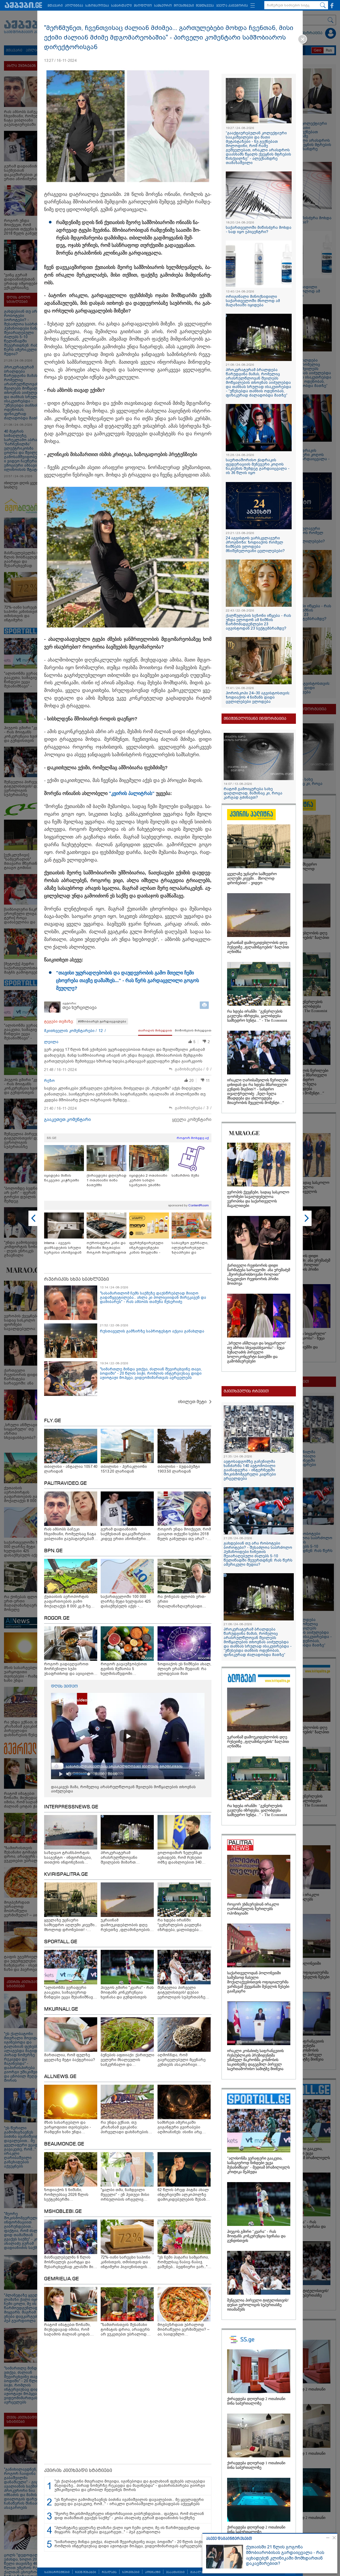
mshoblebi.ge (63, 2212)
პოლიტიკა (74, 6)
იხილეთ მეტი (192, 1402)
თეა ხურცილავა (80, 1007)
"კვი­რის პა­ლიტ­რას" (132, 793)
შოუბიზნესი (184, 6)
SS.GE (52, 1138)
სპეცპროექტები (57, 2572)
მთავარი (55, 6)
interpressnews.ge (71, 1807)
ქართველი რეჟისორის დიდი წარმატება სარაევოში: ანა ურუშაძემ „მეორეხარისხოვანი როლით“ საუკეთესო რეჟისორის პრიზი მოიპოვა (259, 1274)
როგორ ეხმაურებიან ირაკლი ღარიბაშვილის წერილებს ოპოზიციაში (253, 1909)
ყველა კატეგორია (232, 6)
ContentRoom (199, 1205)
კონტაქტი (153, 2572)
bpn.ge (53, 1551)
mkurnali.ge (61, 2009)
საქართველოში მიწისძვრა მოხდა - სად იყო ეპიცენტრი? (259, 230)
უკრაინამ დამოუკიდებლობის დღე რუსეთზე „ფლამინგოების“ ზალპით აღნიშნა (258, 947)
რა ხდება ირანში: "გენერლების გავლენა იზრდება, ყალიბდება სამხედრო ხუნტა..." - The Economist (257, 1016)
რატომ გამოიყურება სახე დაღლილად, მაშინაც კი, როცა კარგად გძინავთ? (253, 793)
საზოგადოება (97, 6)
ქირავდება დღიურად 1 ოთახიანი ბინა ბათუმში (107, 1180)
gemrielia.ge (61, 2279)
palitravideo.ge (65, 1483)
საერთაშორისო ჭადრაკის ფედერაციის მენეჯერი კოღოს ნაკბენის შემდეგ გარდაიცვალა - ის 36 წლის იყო (258, 466)
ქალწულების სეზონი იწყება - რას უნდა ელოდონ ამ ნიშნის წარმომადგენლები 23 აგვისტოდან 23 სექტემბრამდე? (258, 622)
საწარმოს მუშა (185, 1175)
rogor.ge (57, 1618)
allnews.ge (60, 2077)
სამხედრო (163, 6)
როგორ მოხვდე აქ (193, 1138)
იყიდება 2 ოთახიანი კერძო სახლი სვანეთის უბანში (148, 1180)
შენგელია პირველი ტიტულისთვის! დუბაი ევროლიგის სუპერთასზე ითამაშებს (258, 2305)
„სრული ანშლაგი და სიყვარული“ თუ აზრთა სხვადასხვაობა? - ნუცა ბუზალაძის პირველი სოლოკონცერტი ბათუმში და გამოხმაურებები (257, 1352)
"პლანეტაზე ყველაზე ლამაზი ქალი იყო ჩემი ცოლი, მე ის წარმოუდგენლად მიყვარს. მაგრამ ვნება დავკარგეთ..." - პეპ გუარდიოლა (127, 2530)
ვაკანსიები (175, 2572)
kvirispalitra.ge (66, 1874)
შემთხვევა (205, 6)
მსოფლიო (143, 6)
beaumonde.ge (64, 2144)
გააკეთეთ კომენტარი (67, 1119)
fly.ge (53, 1421)
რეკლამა (109, 2572)
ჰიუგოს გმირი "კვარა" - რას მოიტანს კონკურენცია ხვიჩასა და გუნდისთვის (256, 2236)
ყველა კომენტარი (192, 1119)
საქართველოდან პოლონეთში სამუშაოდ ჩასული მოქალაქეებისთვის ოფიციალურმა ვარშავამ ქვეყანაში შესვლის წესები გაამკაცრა (258, 1982)
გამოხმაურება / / (193, 1069)
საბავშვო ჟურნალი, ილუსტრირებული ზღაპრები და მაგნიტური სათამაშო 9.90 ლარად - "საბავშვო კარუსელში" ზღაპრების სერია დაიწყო (192, 1248)
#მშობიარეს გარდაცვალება (102, 1021)
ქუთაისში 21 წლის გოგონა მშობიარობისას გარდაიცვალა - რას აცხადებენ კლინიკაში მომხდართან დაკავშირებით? (285, 2555)
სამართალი (121, 6)
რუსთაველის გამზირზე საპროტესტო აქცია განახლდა (152, 1331)
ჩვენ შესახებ (86, 2572)
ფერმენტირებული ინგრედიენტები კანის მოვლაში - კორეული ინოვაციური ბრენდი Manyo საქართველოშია (148, 1248)
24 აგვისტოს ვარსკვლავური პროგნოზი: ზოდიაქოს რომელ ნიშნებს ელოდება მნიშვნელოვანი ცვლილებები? (255, 544)
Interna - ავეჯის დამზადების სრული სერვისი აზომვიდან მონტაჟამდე (63, 1248)
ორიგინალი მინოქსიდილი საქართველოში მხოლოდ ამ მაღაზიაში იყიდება (253, 301)
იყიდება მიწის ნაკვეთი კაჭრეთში (62, 1178)
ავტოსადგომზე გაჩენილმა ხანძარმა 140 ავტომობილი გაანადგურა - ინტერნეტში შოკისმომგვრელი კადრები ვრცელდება (250, 1470)
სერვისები (131, 2572)
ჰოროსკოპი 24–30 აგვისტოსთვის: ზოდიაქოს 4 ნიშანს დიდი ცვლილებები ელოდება (258, 697)
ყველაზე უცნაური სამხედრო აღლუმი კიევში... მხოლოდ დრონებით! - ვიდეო (252, 878)
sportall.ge (61, 1942)
